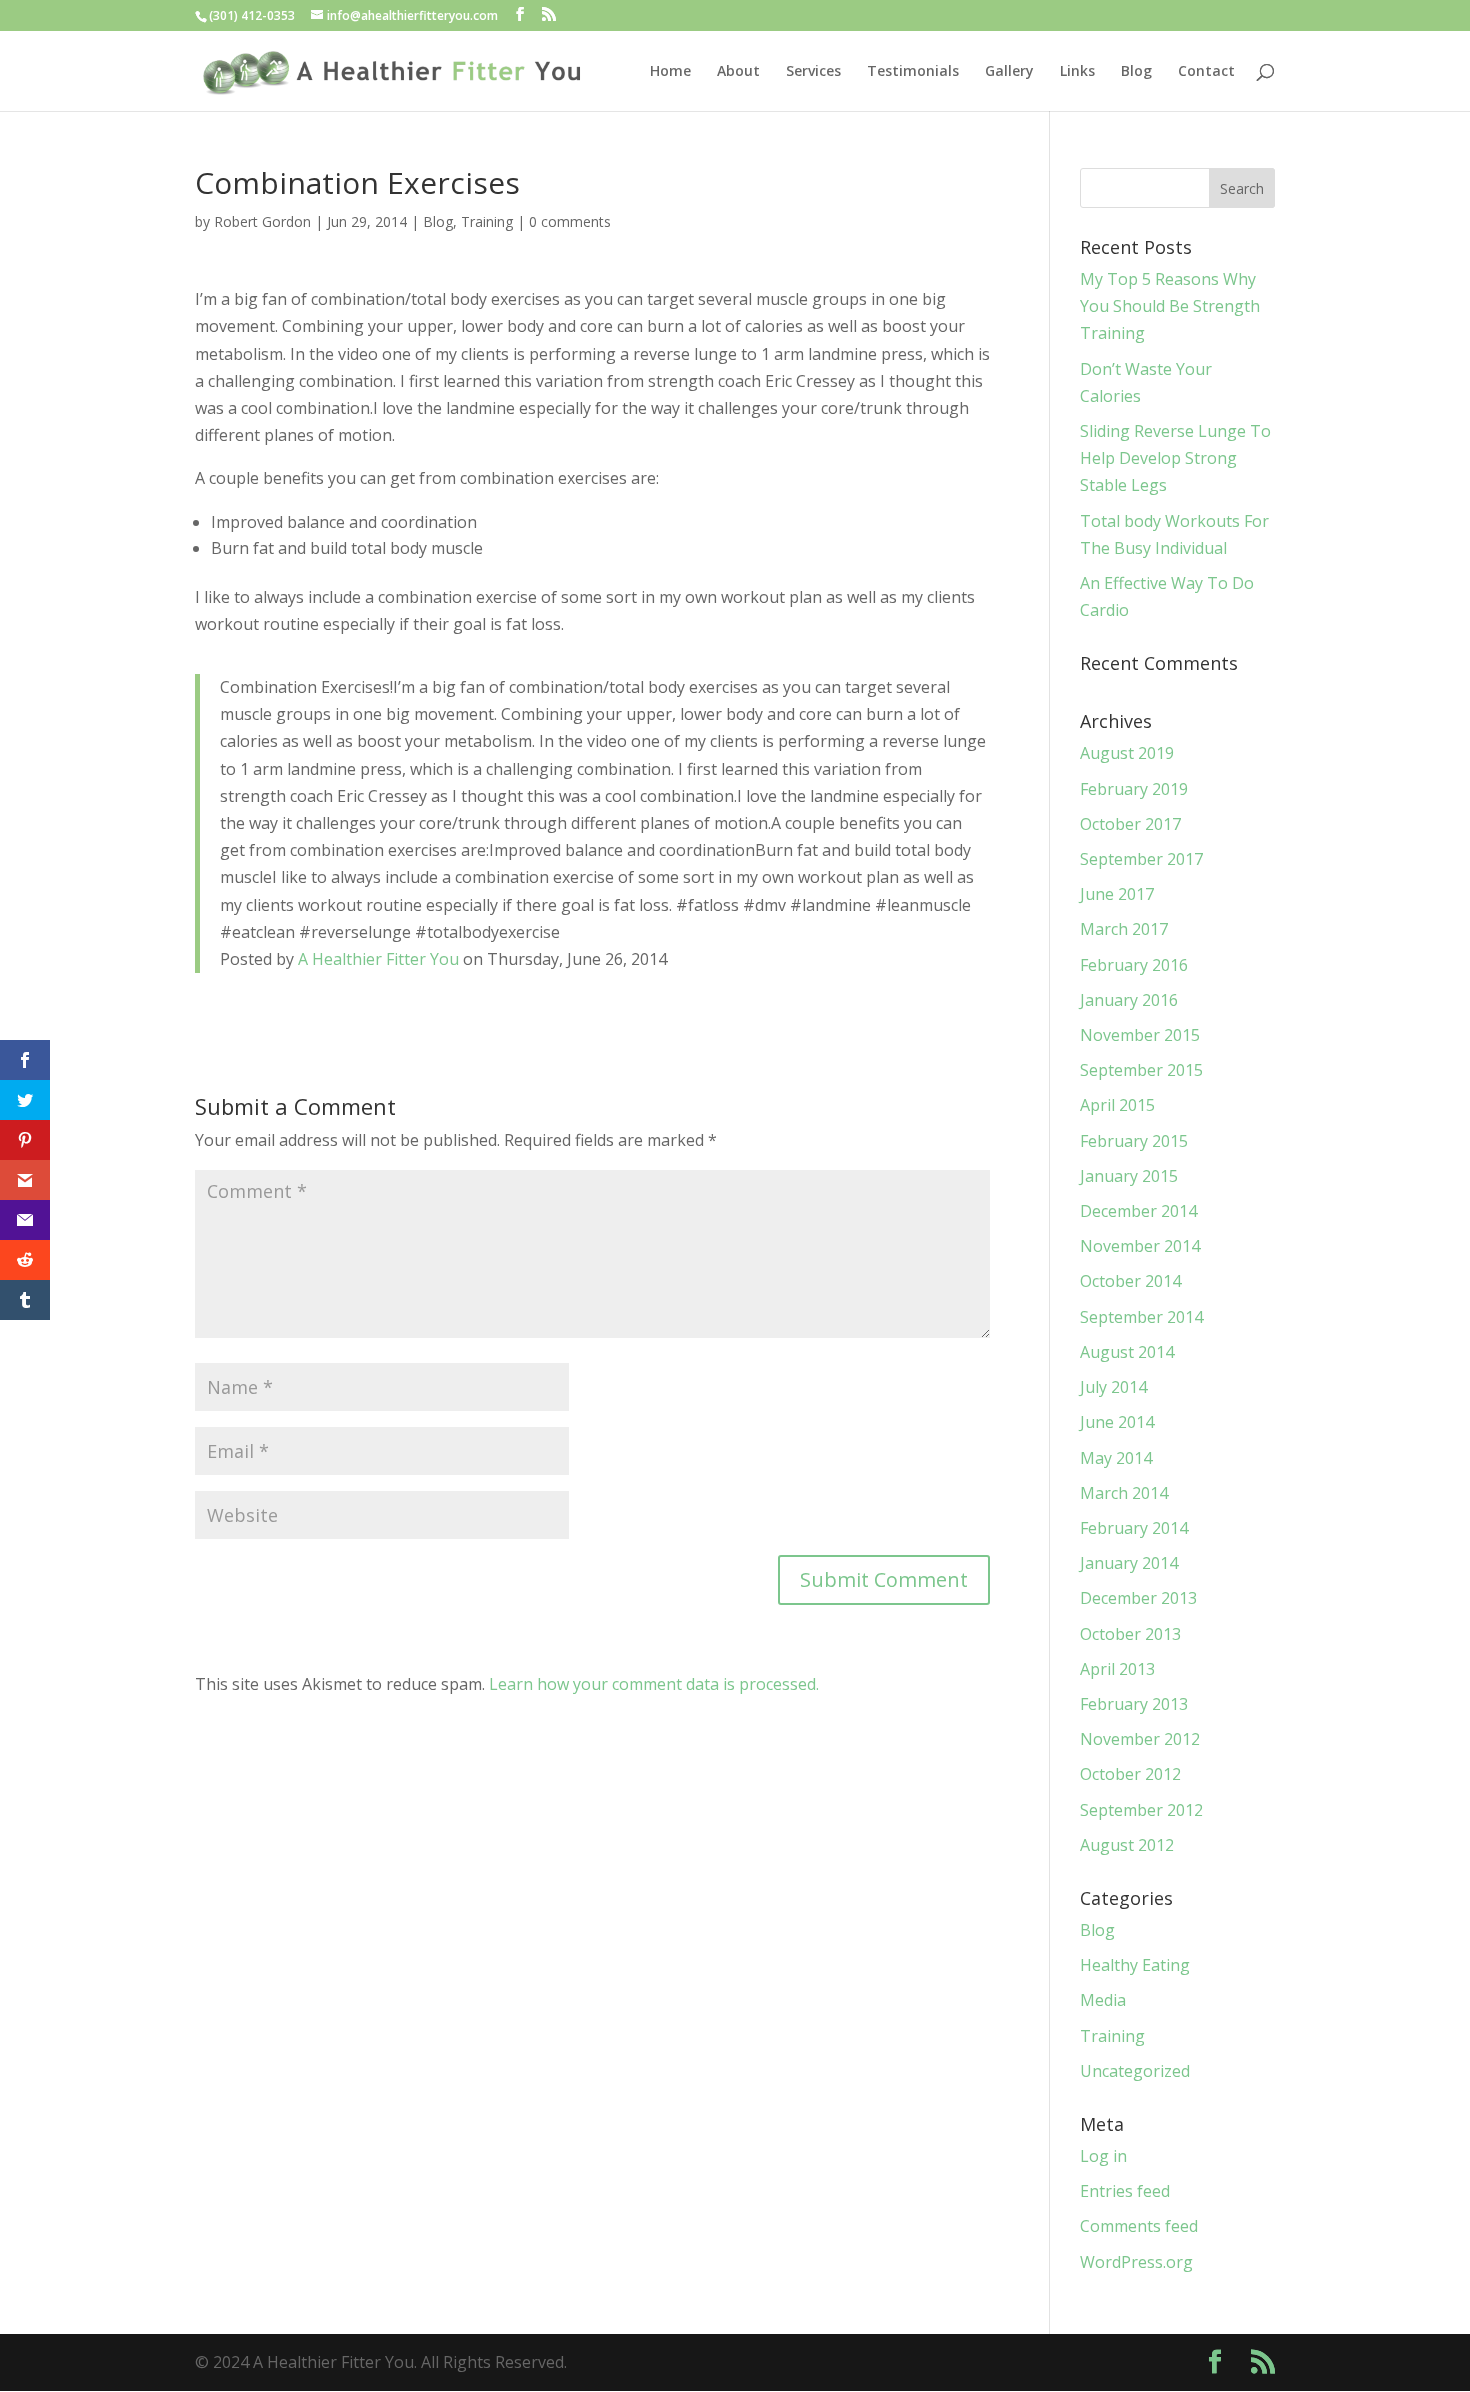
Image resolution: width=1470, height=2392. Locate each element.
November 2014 (1140, 1246)
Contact (1206, 72)
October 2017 (1130, 824)
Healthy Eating (1135, 1965)
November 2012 (1140, 1739)
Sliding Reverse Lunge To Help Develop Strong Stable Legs (1175, 458)
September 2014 (1141, 1317)
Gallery (1009, 72)
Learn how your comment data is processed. (654, 1684)
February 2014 (1134, 1528)
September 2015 (1141, 1070)
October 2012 (1130, 1774)
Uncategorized (1135, 2071)
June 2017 (1117, 894)
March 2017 (1124, 929)
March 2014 (1124, 1493)
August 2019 (1127, 753)
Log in (1103, 2156)
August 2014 (1127, 1352)
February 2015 (1134, 1141)
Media (1103, 2000)
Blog (1136, 72)
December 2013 (1138, 1598)
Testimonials (913, 72)
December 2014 (1138, 1211)
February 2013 (1134, 1704)
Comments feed (1139, 2226)
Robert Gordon (262, 221)
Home (670, 72)
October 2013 (1130, 1634)
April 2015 (1117, 1105)
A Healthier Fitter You (378, 959)
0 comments (570, 221)
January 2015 (1129, 1176)
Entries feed (1125, 2191)
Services (813, 72)
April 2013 (1117, 1669)
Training (487, 221)
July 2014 (1113, 1387)
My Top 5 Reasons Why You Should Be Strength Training (1170, 306)
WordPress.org (1136, 2262)
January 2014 (1129, 1563)
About (738, 72)
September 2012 (1141, 1810)
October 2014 (1130, 1281)
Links (1077, 72)
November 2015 (1140, 1035)
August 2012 (1127, 1845)
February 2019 (1134, 789)
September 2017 (1141, 859)
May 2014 (1116, 1458)
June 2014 (1117, 1422)
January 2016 (1129, 1000)
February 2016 (1134, 965)
